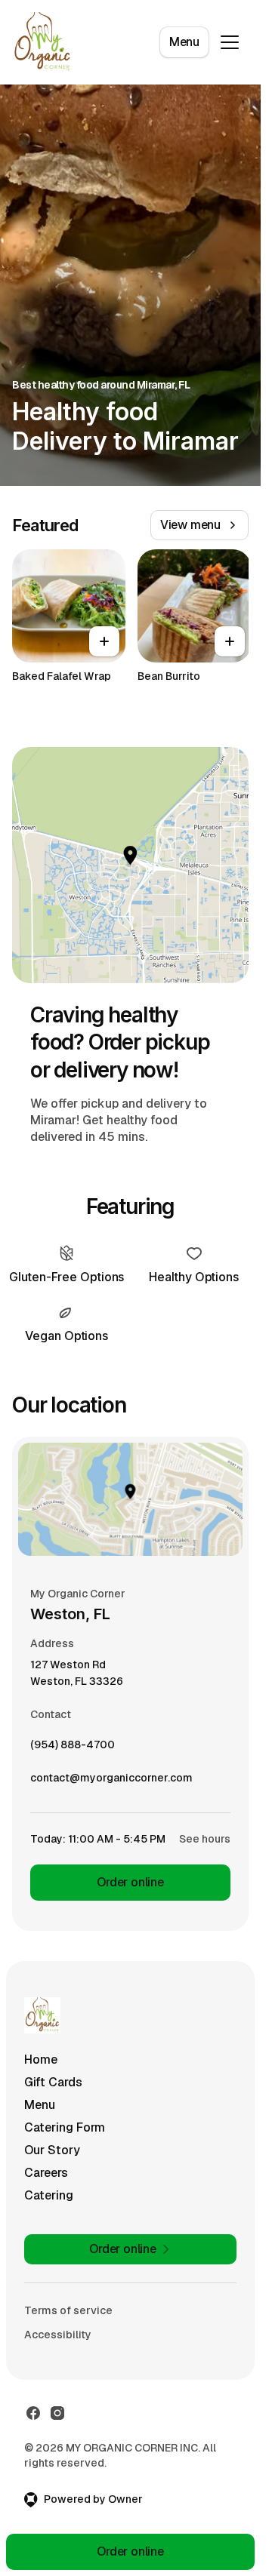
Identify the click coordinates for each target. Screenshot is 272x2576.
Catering (49, 2195)
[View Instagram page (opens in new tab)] (57, 2413)
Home (41, 2060)
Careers (46, 2173)
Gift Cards (53, 2082)
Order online (130, 1882)
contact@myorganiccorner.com (111, 1781)
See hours (205, 1839)
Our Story (52, 2150)
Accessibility (58, 2335)
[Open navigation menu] (230, 42)
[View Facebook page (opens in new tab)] (33, 2413)
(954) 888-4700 (73, 1748)
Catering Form (65, 2127)
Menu (184, 42)
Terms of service (68, 2310)
